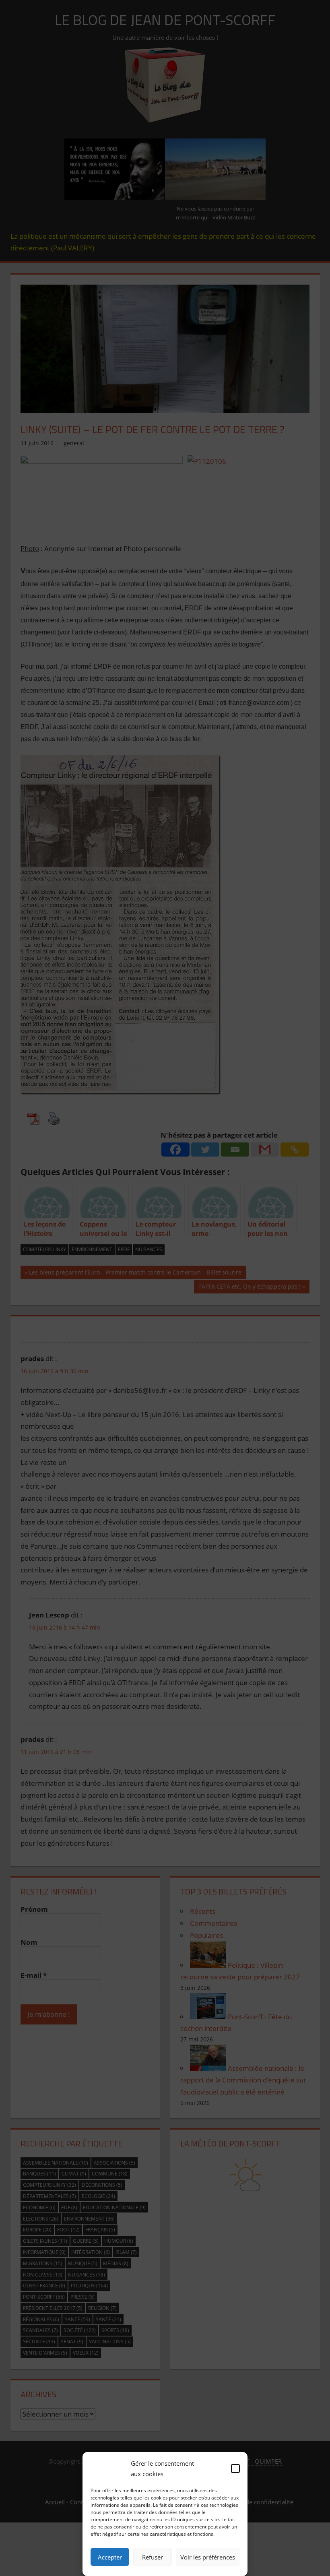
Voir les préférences (208, 2557)
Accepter (110, 2557)
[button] (235, 2469)
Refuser (153, 2557)
